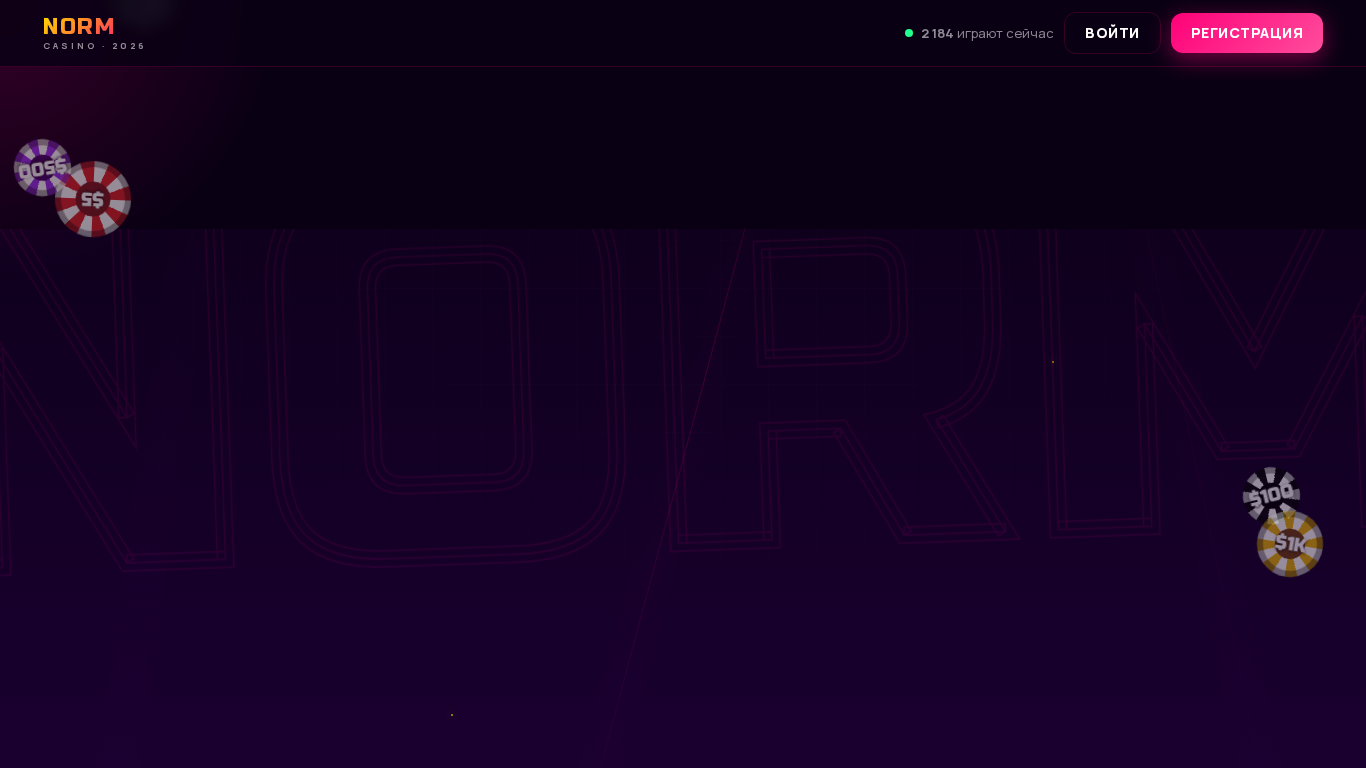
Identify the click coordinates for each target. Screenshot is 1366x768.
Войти (1112, 32)
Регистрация (1247, 32)
